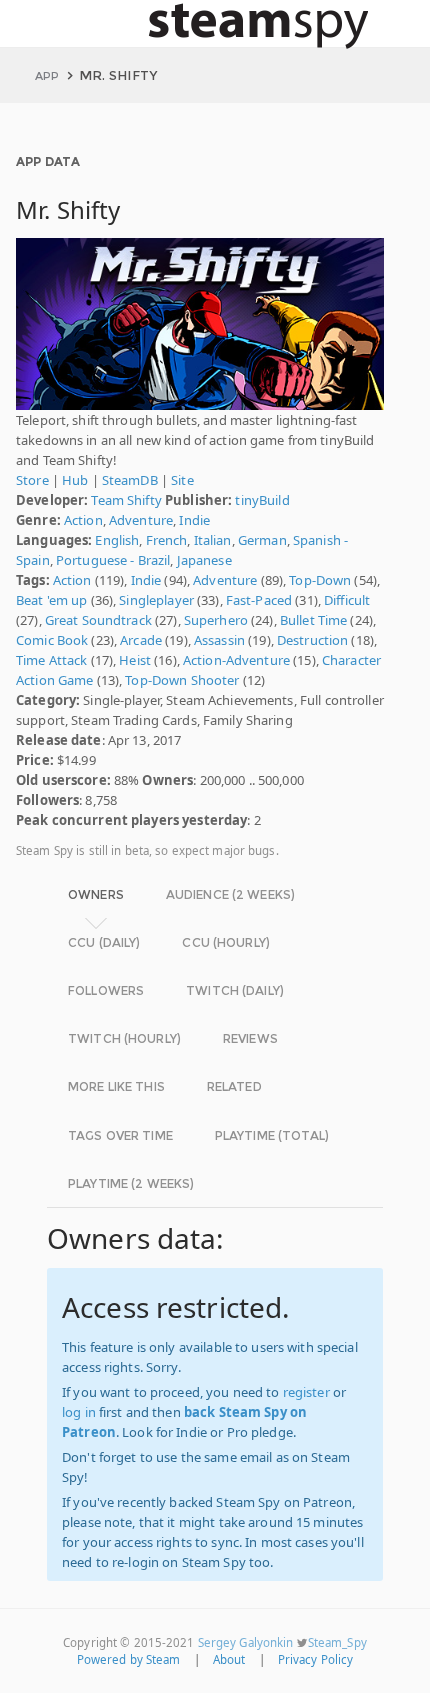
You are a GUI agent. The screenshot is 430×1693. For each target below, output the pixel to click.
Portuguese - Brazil (113, 560)
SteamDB (130, 480)
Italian (213, 540)
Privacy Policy (316, 1659)
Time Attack (51, 660)
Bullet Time (313, 620)
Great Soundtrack (98, 620)
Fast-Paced (259, 600)
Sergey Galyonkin (246, 1642)
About (229, 1659)
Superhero (216, 620)
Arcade (141, 640)
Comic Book (52, 640)
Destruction (312, 640)
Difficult (347, 600)
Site (182, 480)
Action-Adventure (236, 660)
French (167, 540)
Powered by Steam (129, 1659)
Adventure (141, 520)
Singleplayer (156, 600)
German (262, 540)
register (306, 1392)
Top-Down (320, 580)
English (117, 540)
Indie (194, 520)
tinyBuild (262, 500)
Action (83, 520)
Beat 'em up (51, 600)
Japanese (204, 560)
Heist (135, 660)
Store (32, 480)
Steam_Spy (337, 1642)
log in (79, 1412)
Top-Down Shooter (182, 680)
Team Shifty (126, 500)
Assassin (219, 640)
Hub (75, 480)
